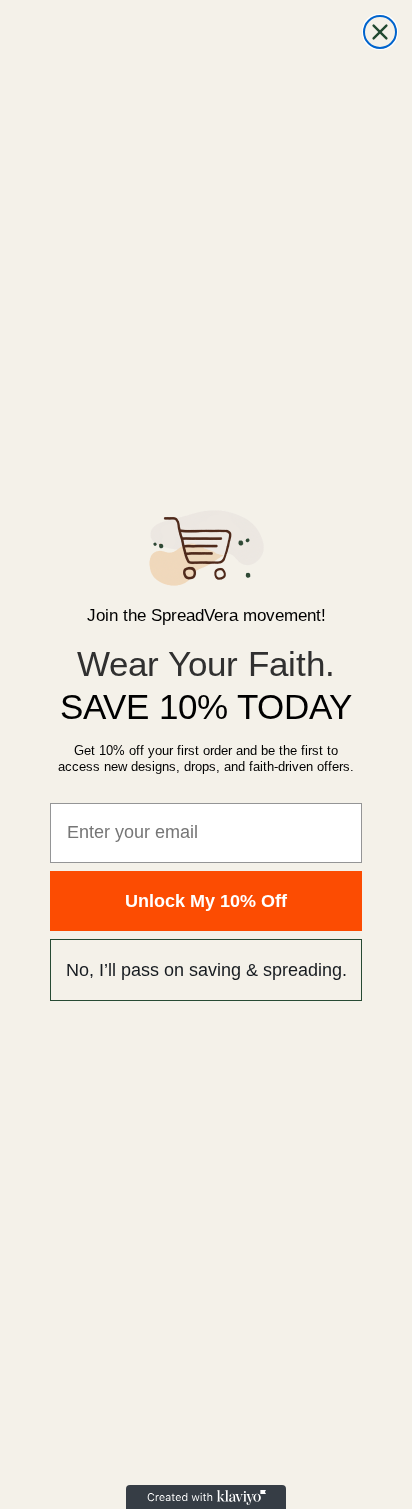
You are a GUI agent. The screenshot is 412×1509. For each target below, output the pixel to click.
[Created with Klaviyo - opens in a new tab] (206, 1497)
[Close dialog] (380, 32)
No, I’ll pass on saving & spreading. (206, 970)
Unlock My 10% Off (206, 901)
